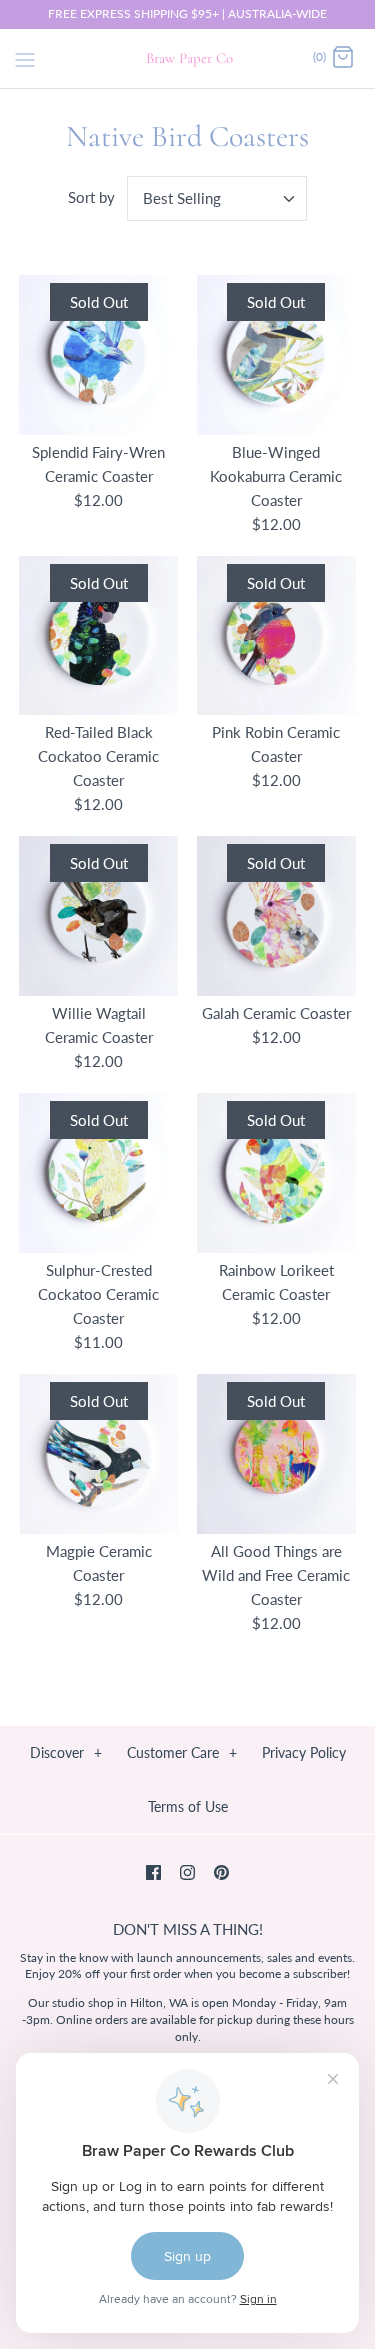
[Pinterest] (221, 1872)
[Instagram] (187, 1872)
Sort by (91, 197)
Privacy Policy (304, 1752)
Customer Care (182, 1752)
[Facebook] (153, 1872)
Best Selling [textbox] (182, 198)
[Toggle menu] (25, 57)
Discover (66, 1752)
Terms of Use (188, 1806)
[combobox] (217, 198)
